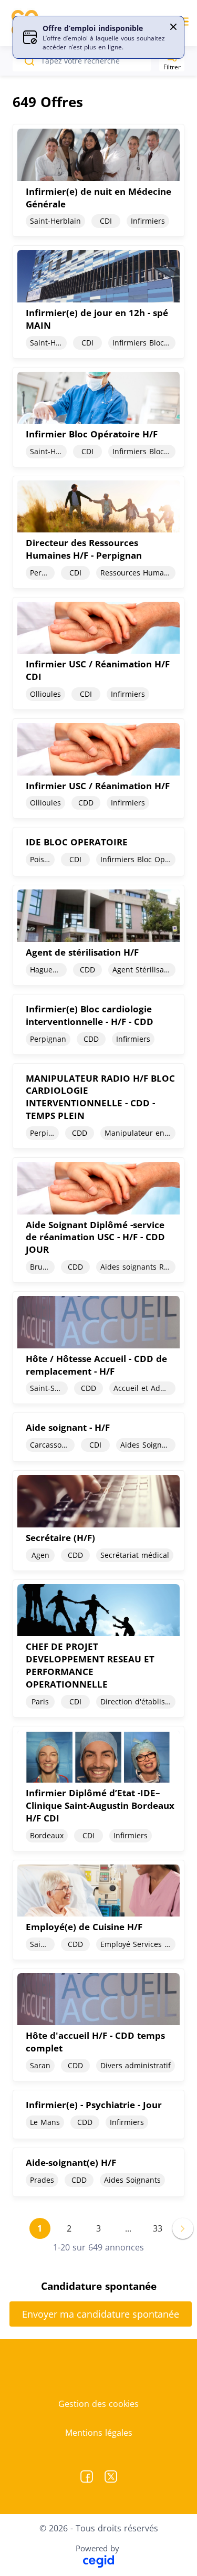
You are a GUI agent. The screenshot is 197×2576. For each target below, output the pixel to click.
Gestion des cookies (98, 2404)
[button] (173, 27)
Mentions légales (99, 2433)
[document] (98, 180)
